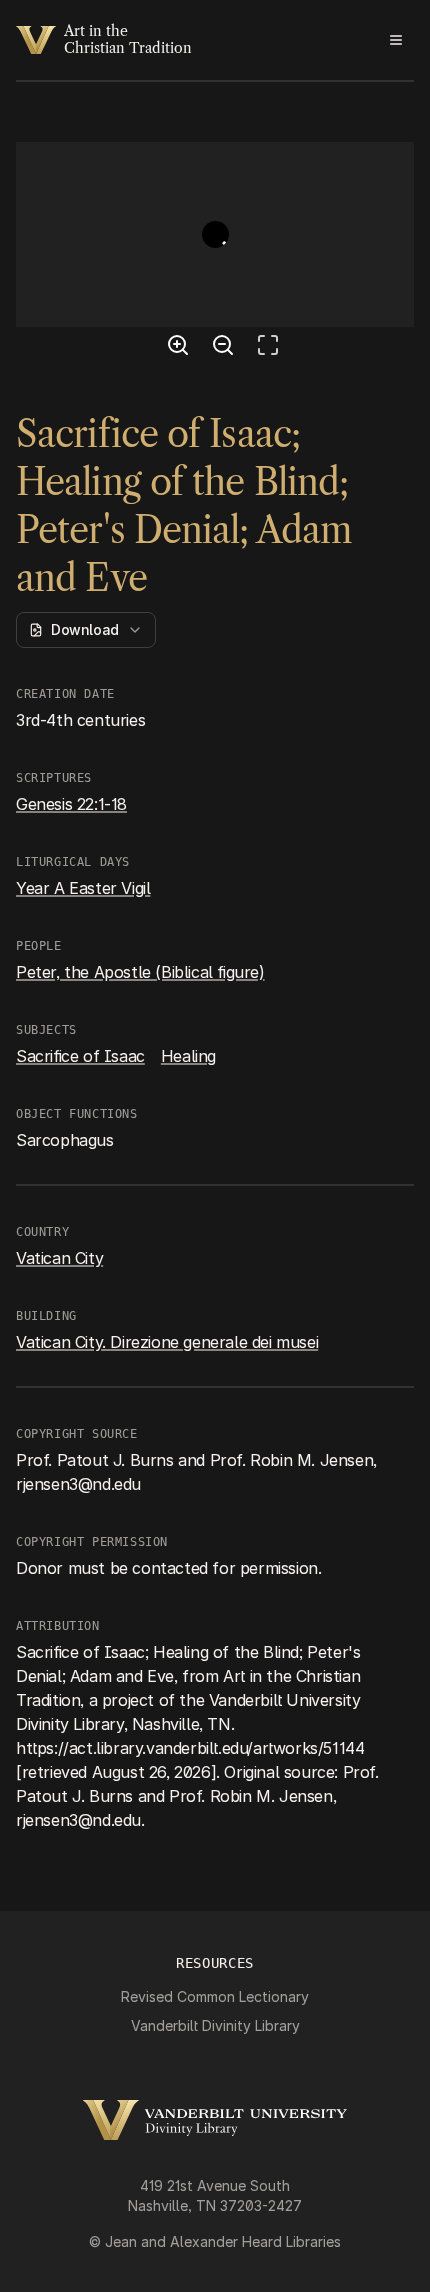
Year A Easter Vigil (83, 888)
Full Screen (273, 348)
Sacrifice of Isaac (80, 1056)
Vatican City (59, 1258)
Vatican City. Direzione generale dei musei (167, 1342)
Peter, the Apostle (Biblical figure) (140, 972)
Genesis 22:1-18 (71, 804)
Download (85, 629)
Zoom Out (226, 348)
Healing (188, 1056)
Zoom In (181, 348)
